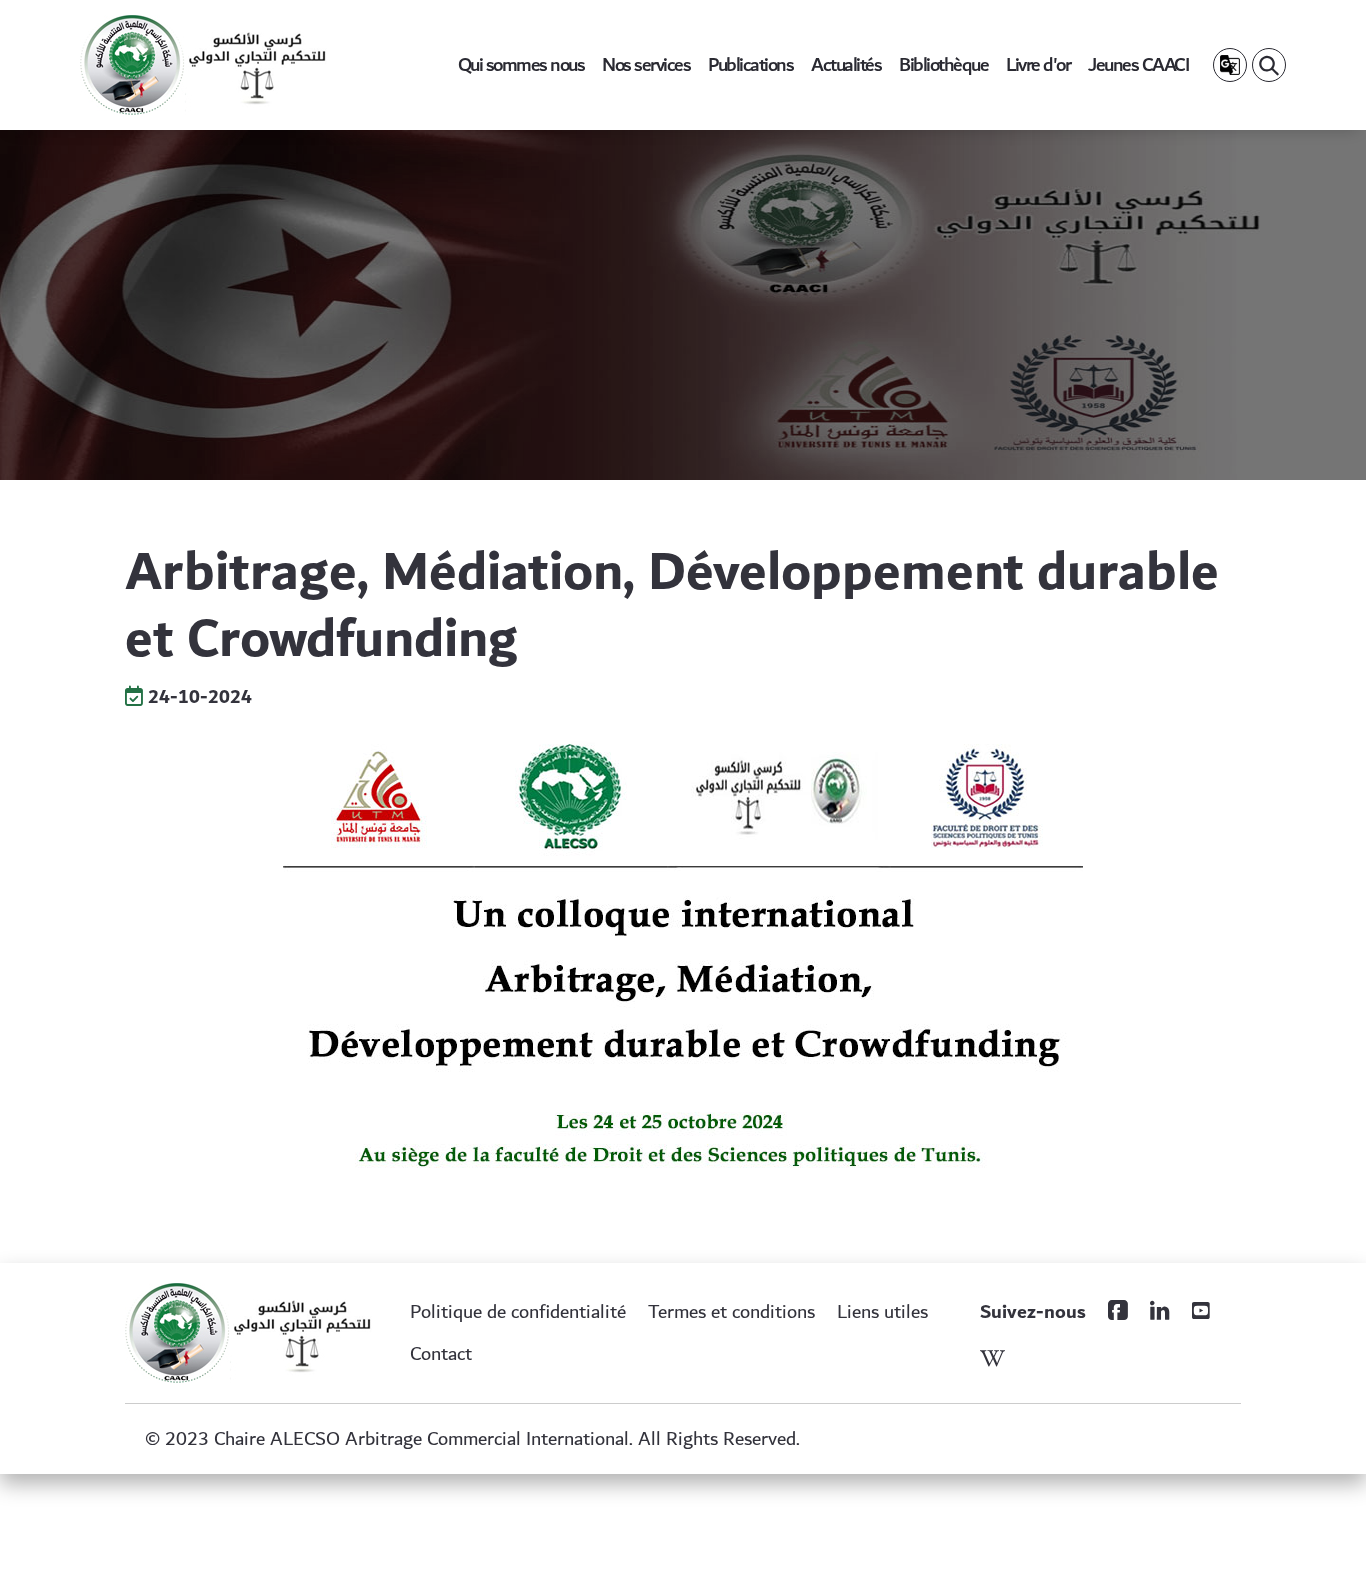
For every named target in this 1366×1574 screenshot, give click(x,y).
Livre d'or (1038, 65)
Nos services (646, 65)
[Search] (1269, 65)
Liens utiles (882, 1312)
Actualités (846, 65)
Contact (441, 1354)
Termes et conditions (731, 1312)
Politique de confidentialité (518, 1312)
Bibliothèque (943, 65)
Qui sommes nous (521, 65)
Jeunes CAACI (1138, 65)
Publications (750, 65)
